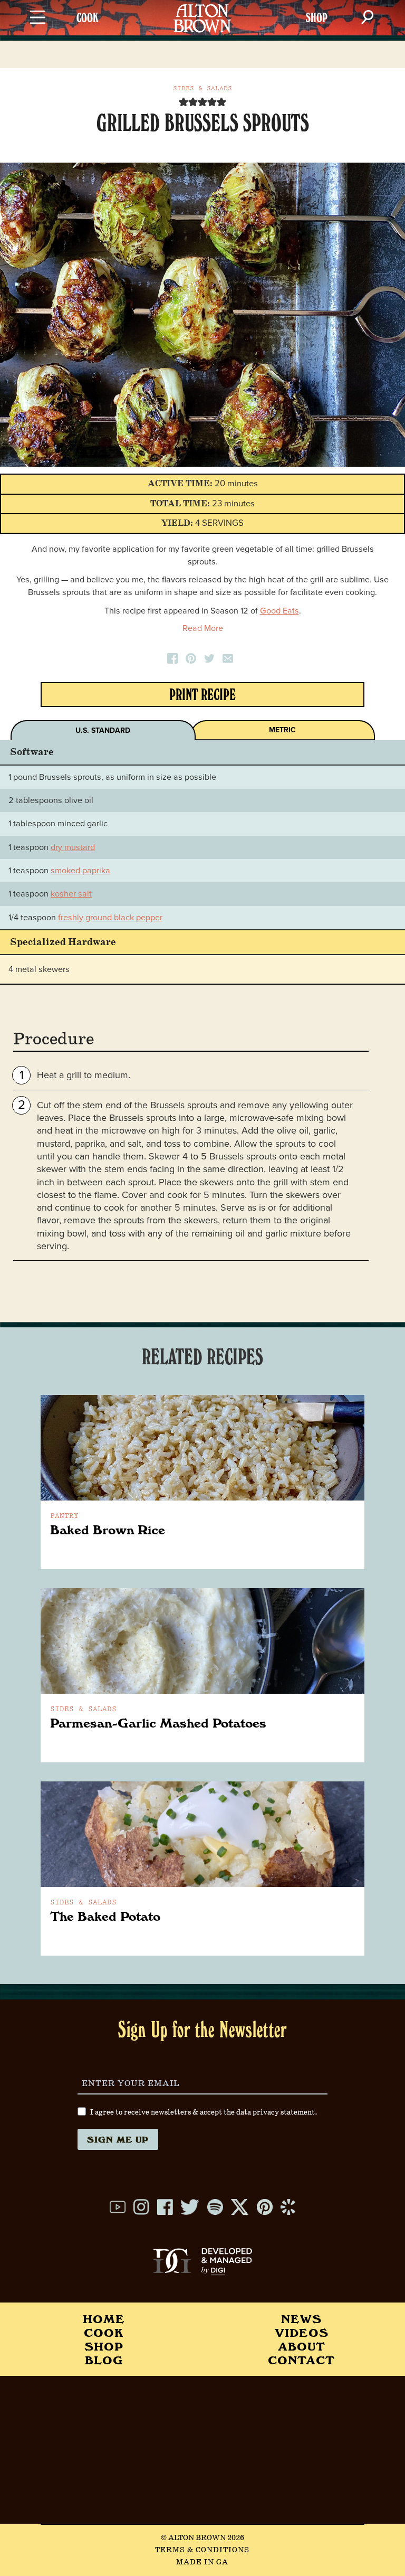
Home (104, 2319)
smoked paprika (80, 871)
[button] (184, 102)
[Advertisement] (202, 2450)
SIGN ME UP (118, 2139)
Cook (104, 2332)
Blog (104, 2360)
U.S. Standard (103, 730)
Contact (301, 2360)
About (302, 2346)
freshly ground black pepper (110, 918)
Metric (282, 730)
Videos (302, 2332)
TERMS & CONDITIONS (202, 2550)
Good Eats (279, 611)
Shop (104, 2346)
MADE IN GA (202, 2562)
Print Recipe (202, 697)
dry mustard (73, 847)
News (301, 2319)
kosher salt (71, 894)
